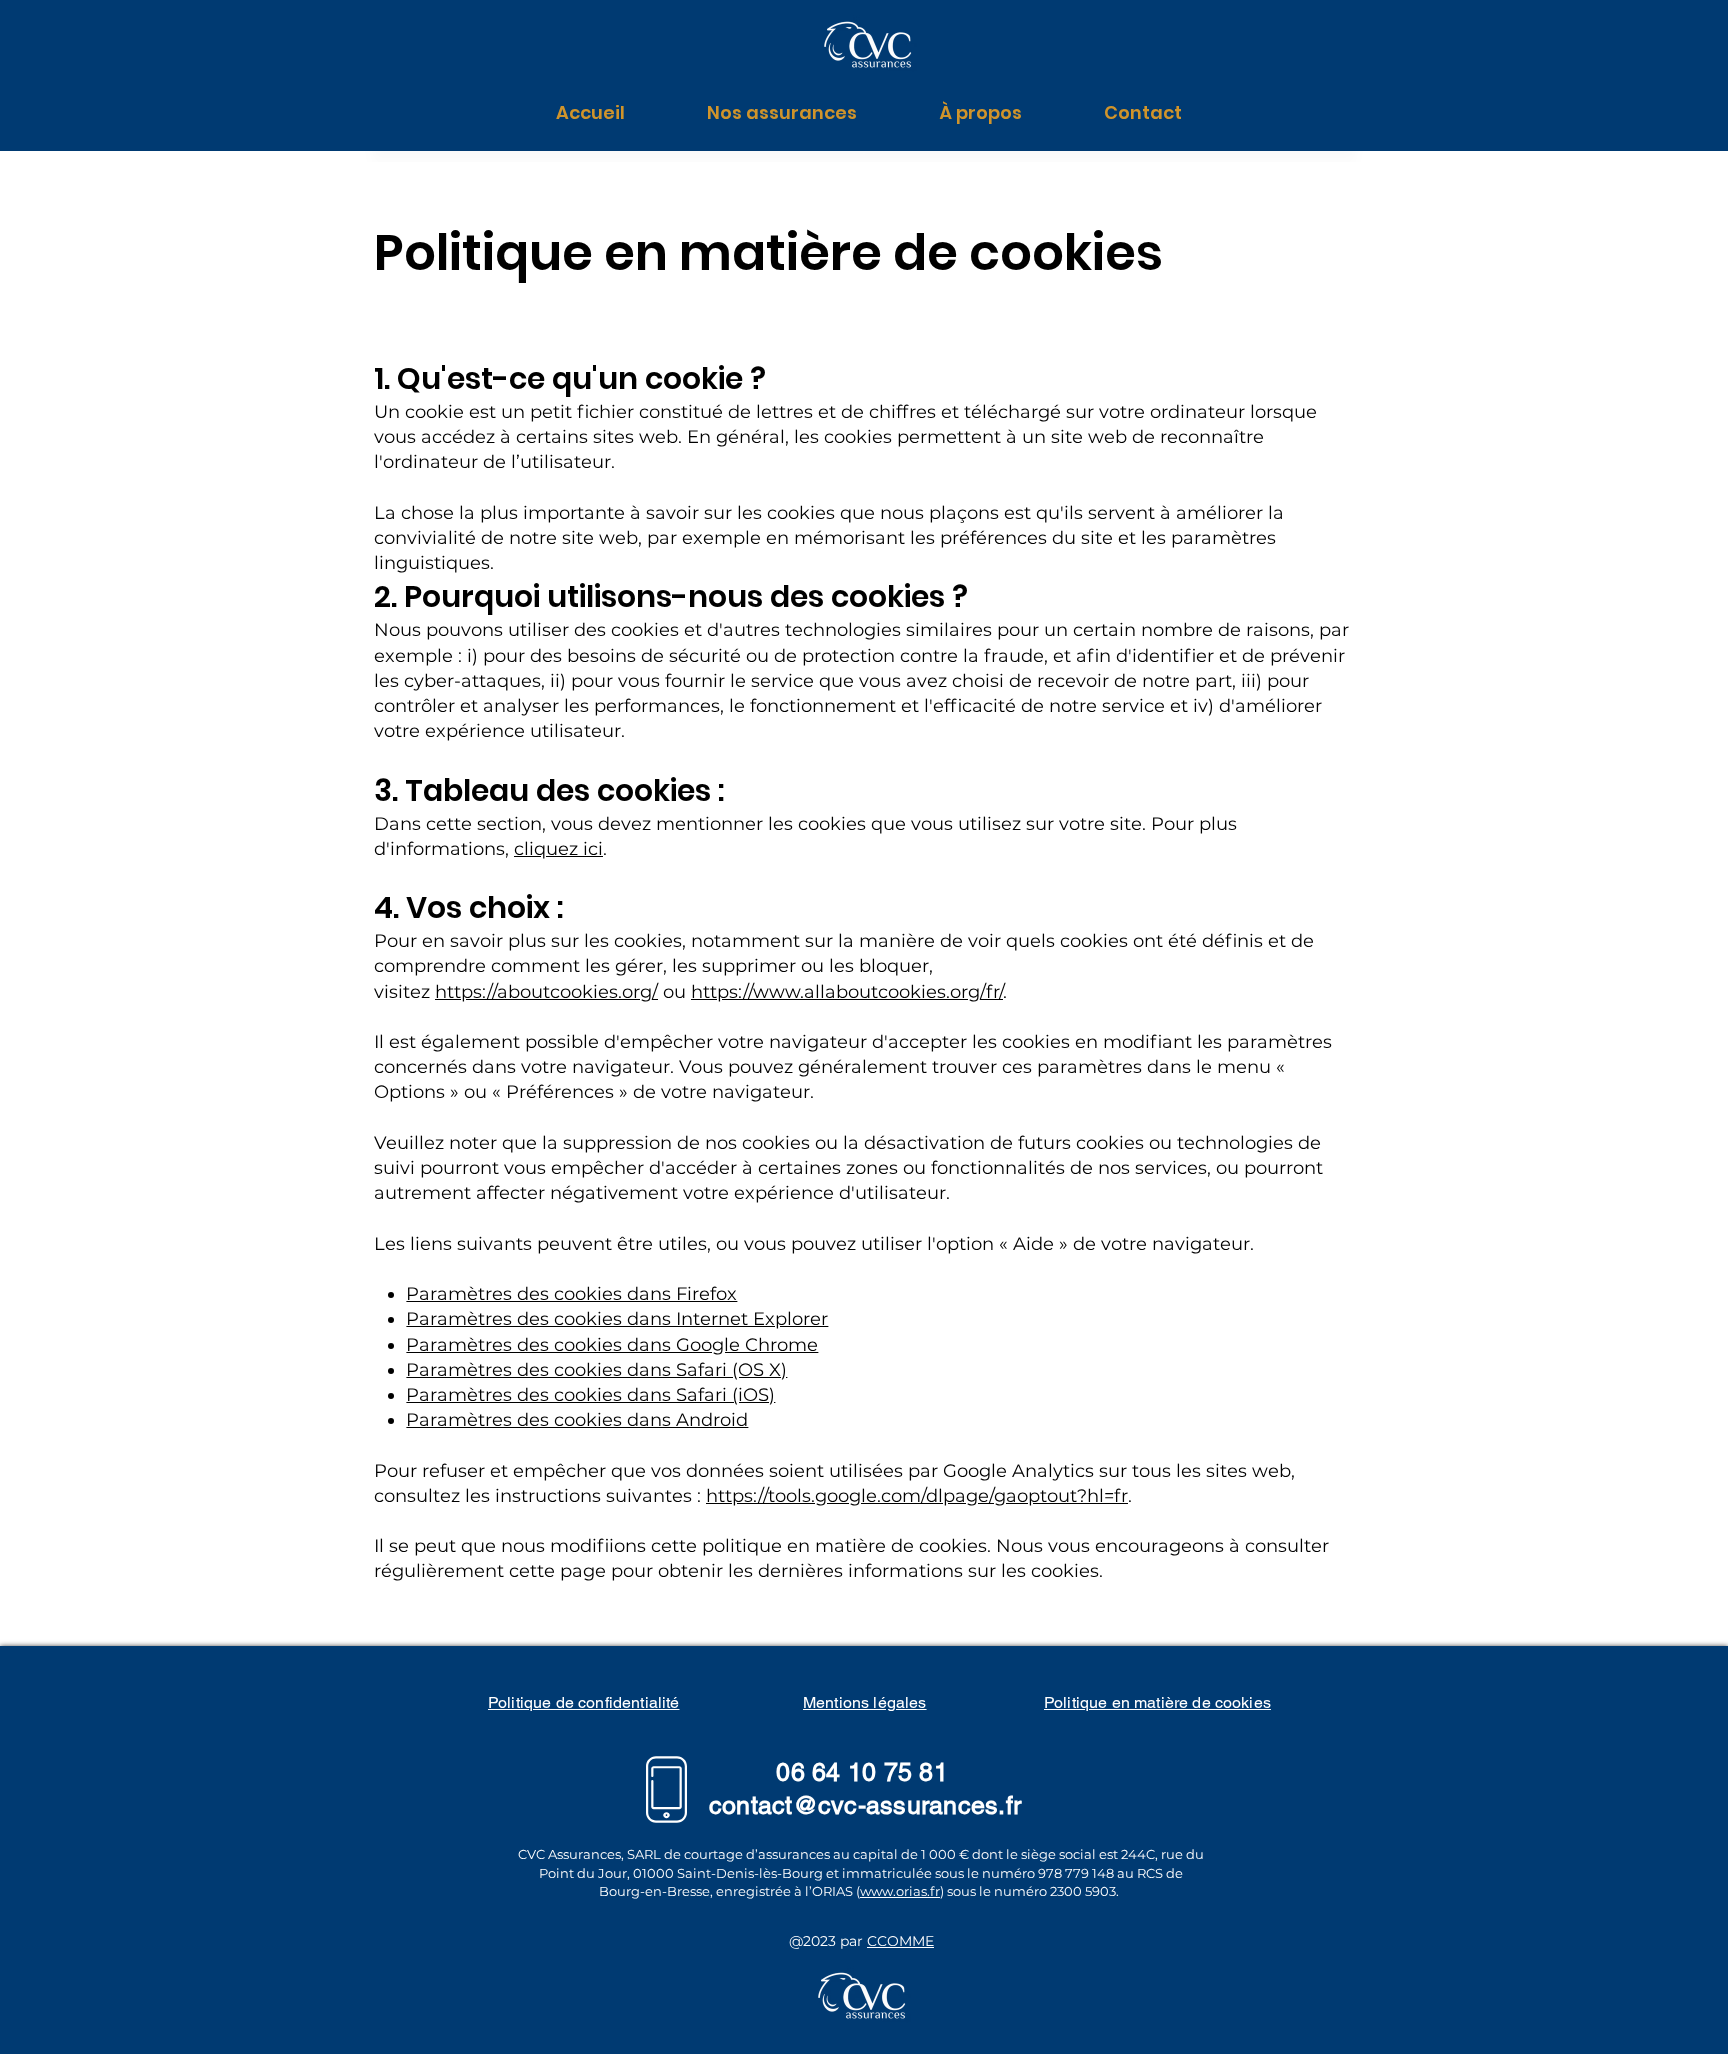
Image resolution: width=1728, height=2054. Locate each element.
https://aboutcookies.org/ (546, 992)
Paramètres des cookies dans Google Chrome (612, 1345)
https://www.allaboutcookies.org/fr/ (847, 992)
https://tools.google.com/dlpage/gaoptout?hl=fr (917, 1496)
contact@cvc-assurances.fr (865, 1805)
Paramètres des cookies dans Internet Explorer (617, 1319)
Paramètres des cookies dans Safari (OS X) (596, 1370)
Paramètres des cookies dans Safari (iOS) (590, 1395)
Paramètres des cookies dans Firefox (571, 1294)
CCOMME (900, 1941)
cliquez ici (558, 849)
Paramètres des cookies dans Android (577, 1420)
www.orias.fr (900, 1891)
